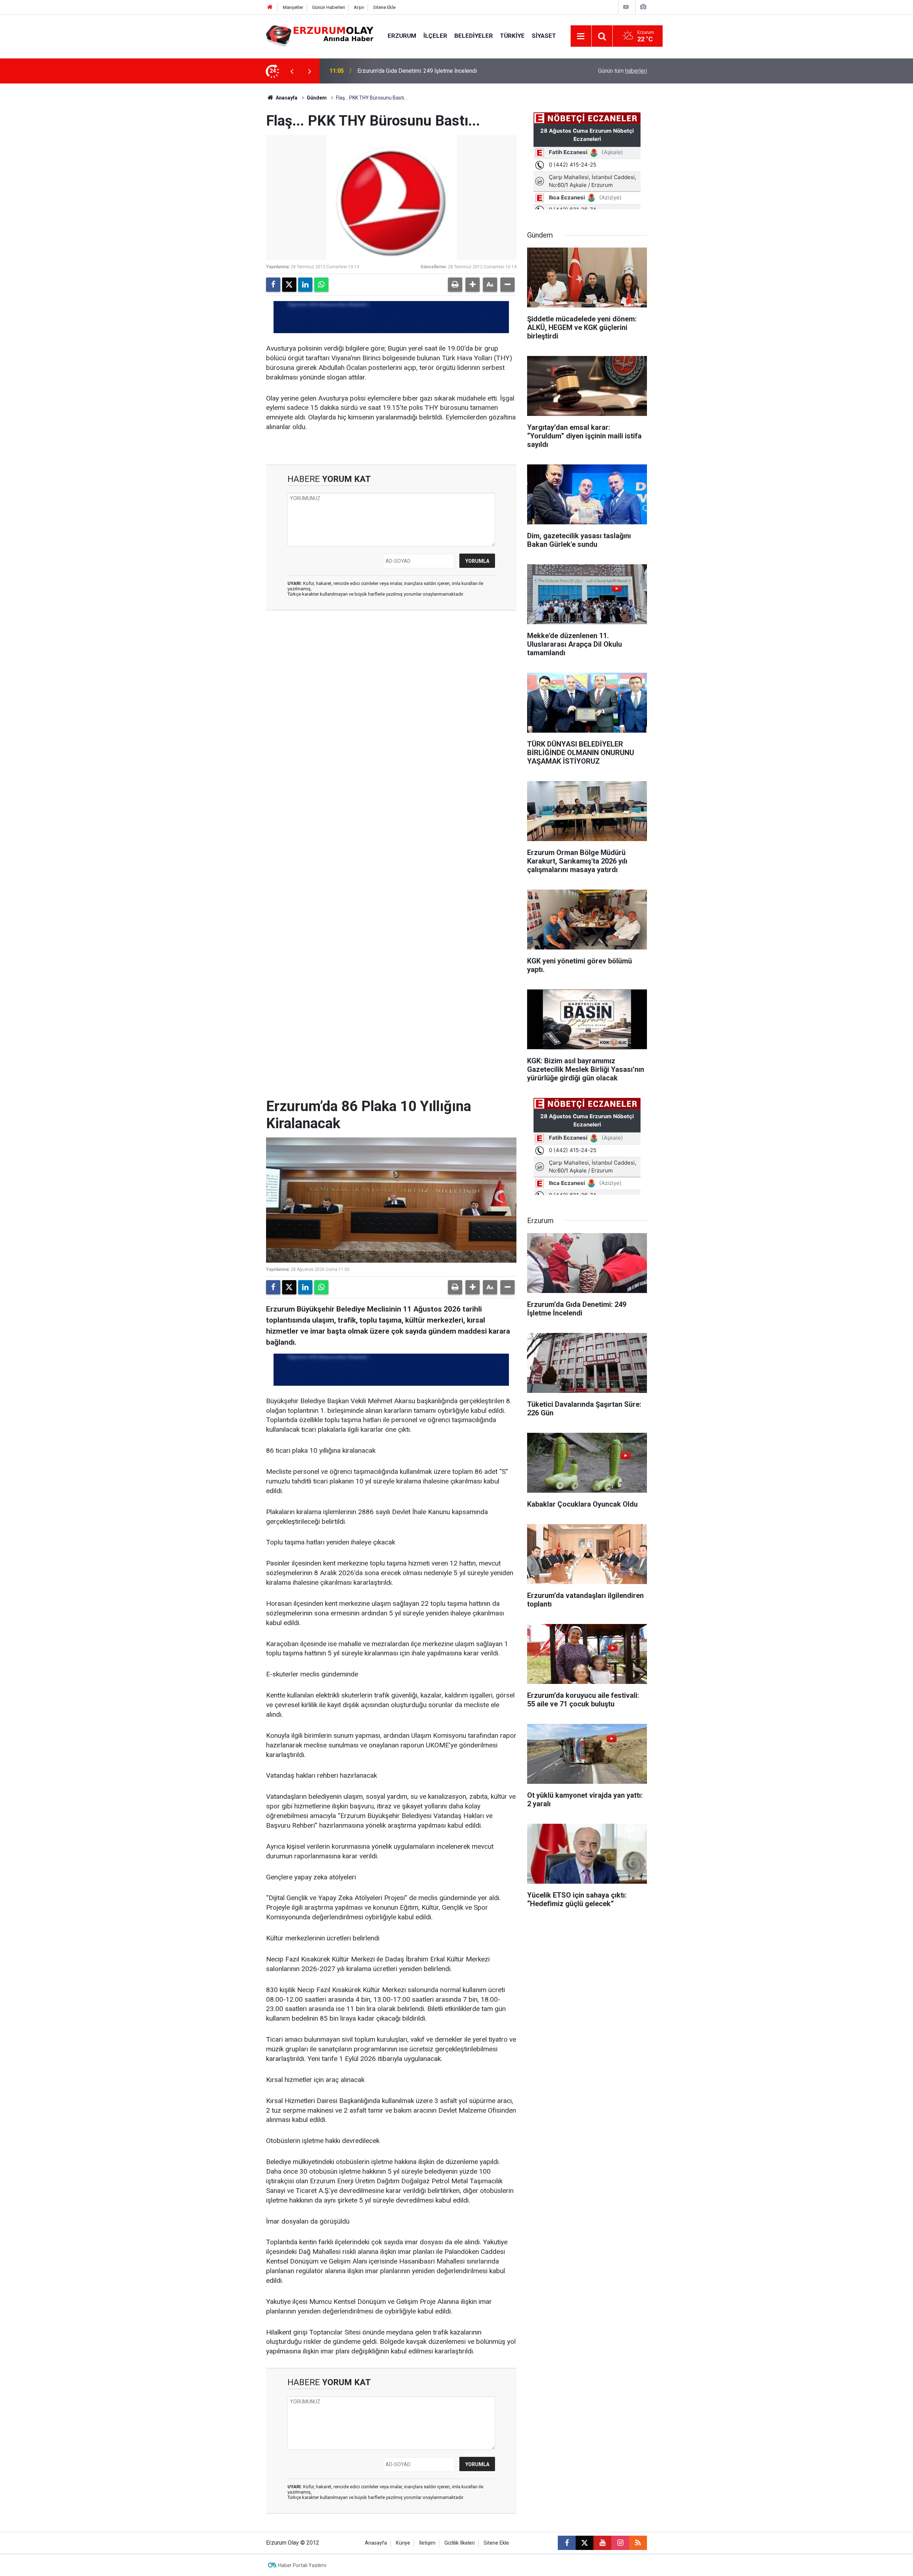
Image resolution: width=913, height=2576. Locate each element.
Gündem (317, 98)
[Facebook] (273, 285)
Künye (403, 2543)
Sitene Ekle (384, 7)
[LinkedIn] (305, 285)
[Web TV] (626, 7)
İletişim (427, 2543)
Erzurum (402, 36)
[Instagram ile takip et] (620, 2543)
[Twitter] (289, 285)
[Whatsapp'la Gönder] (321, 285)
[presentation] (292, 71)
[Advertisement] (232, 190)
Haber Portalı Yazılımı (302, 2565)
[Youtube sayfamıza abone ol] (602, 2543)
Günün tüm (623, 71)
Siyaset (544, 36)
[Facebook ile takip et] (567, 2543)
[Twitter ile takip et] (585, 2543)
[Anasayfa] (270, 7)
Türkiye (512, 36)
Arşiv (359, 7)
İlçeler (435, 36)
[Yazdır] (455, 285)
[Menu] (581, 36)
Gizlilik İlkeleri (460, 2543)
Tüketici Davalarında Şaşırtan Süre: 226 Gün (411, 71)
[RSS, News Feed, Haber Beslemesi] (638, 2543)
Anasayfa (286, 98)
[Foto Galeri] (643, 7)
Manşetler (293, 7)
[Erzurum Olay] (320, 35)
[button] (473, 285)
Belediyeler (474, 36)
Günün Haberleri (328, 7)
